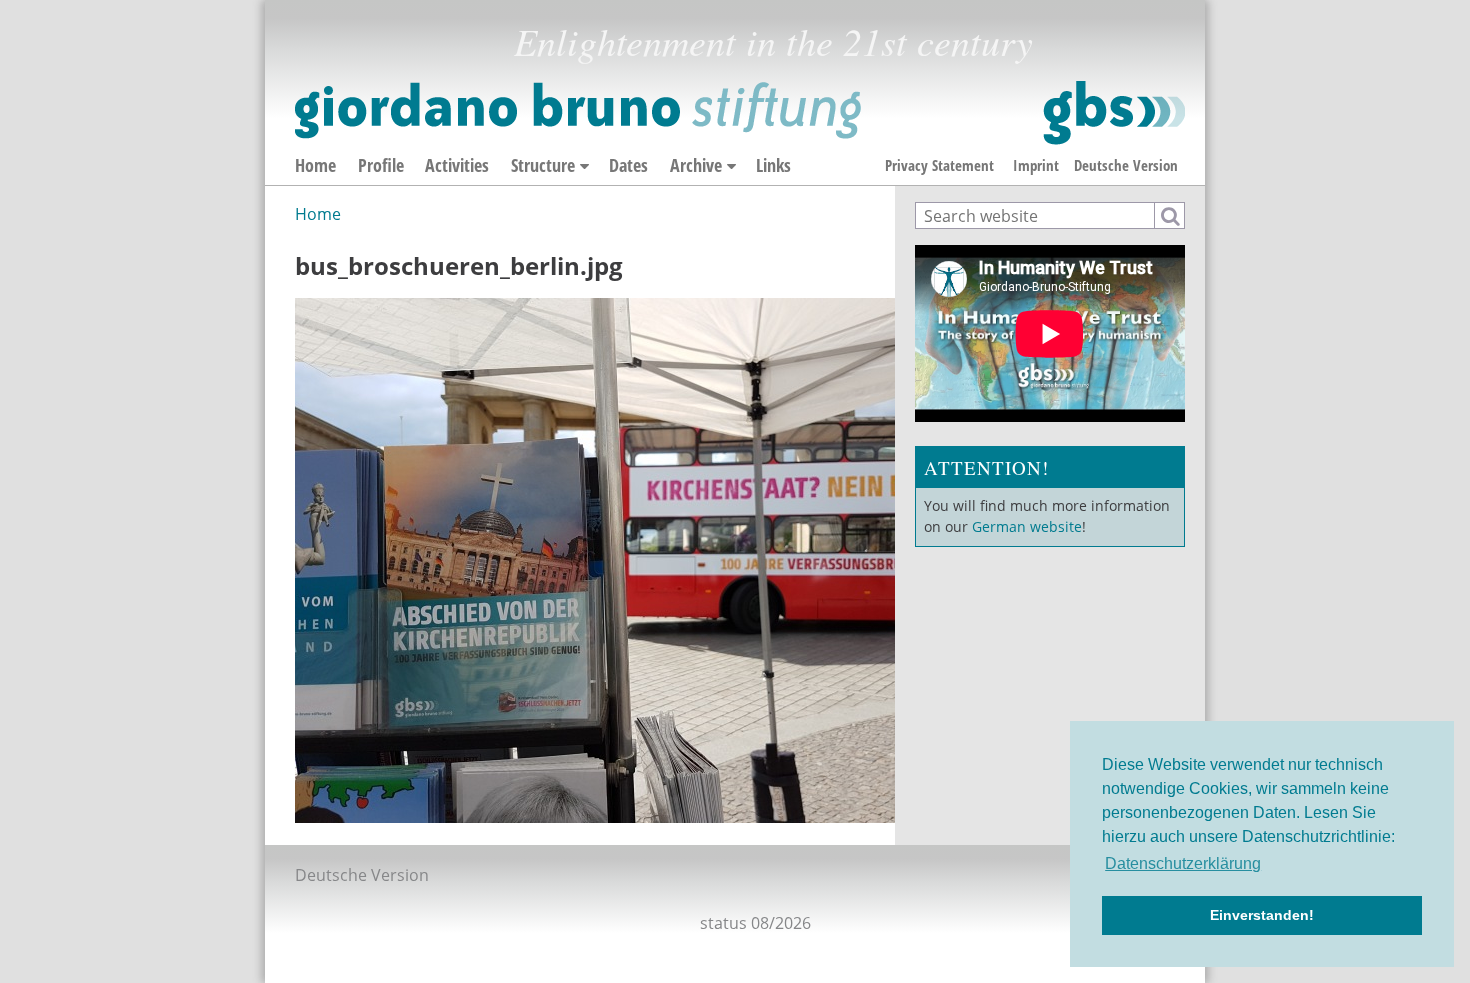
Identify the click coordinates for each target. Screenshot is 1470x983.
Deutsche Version (1126, 165)
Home (315, 165)
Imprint (1036, 165)
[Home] (740, 113)
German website (1027, 526)
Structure (543, 165)
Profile (381, 165)
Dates (628, 165)
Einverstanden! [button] (1262, 915)
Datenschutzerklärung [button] (1183, 863)
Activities (457, 165)
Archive (696, 165)
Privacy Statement (939, 165)
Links (773, 165)
